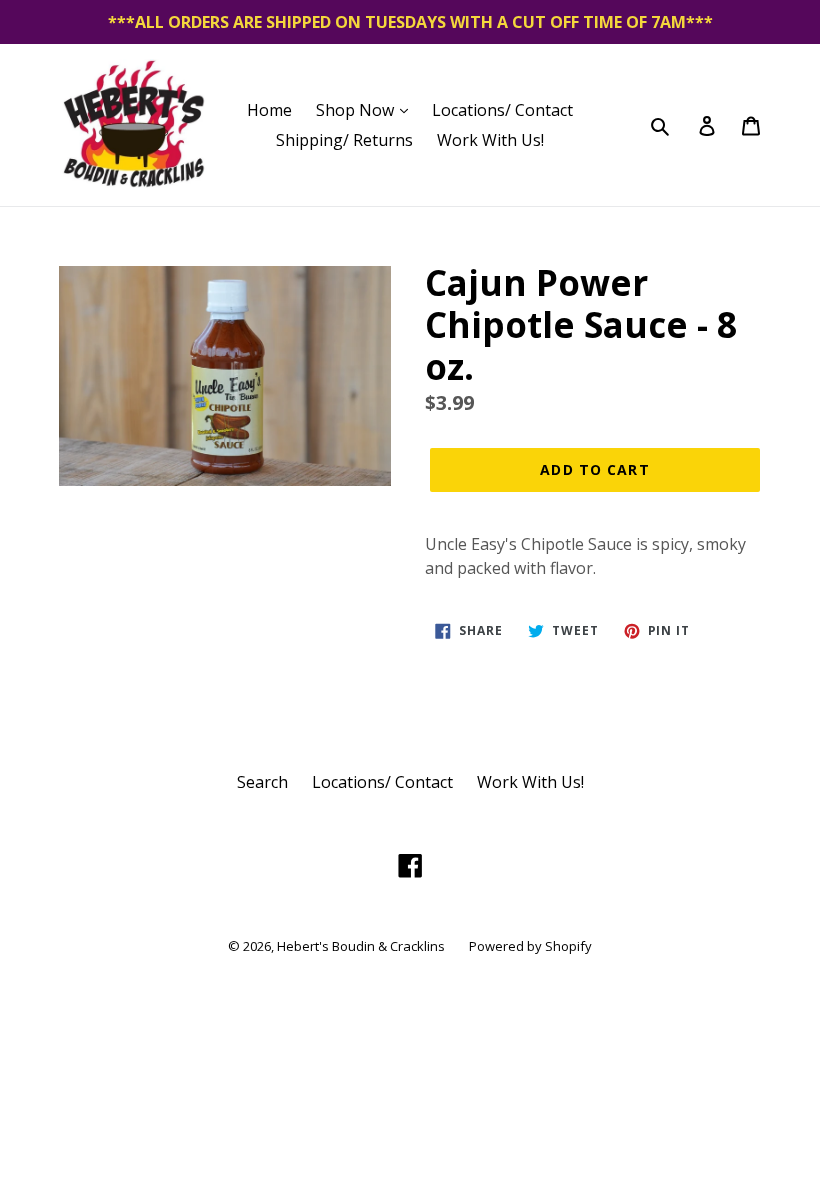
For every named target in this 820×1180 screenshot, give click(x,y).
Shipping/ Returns (344, 140)
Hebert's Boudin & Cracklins (361, 946)
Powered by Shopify (530, 946)
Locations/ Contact (502, 110)
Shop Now (357, 110)
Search (262, 782)
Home (269, 110)
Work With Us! (490, 140)
